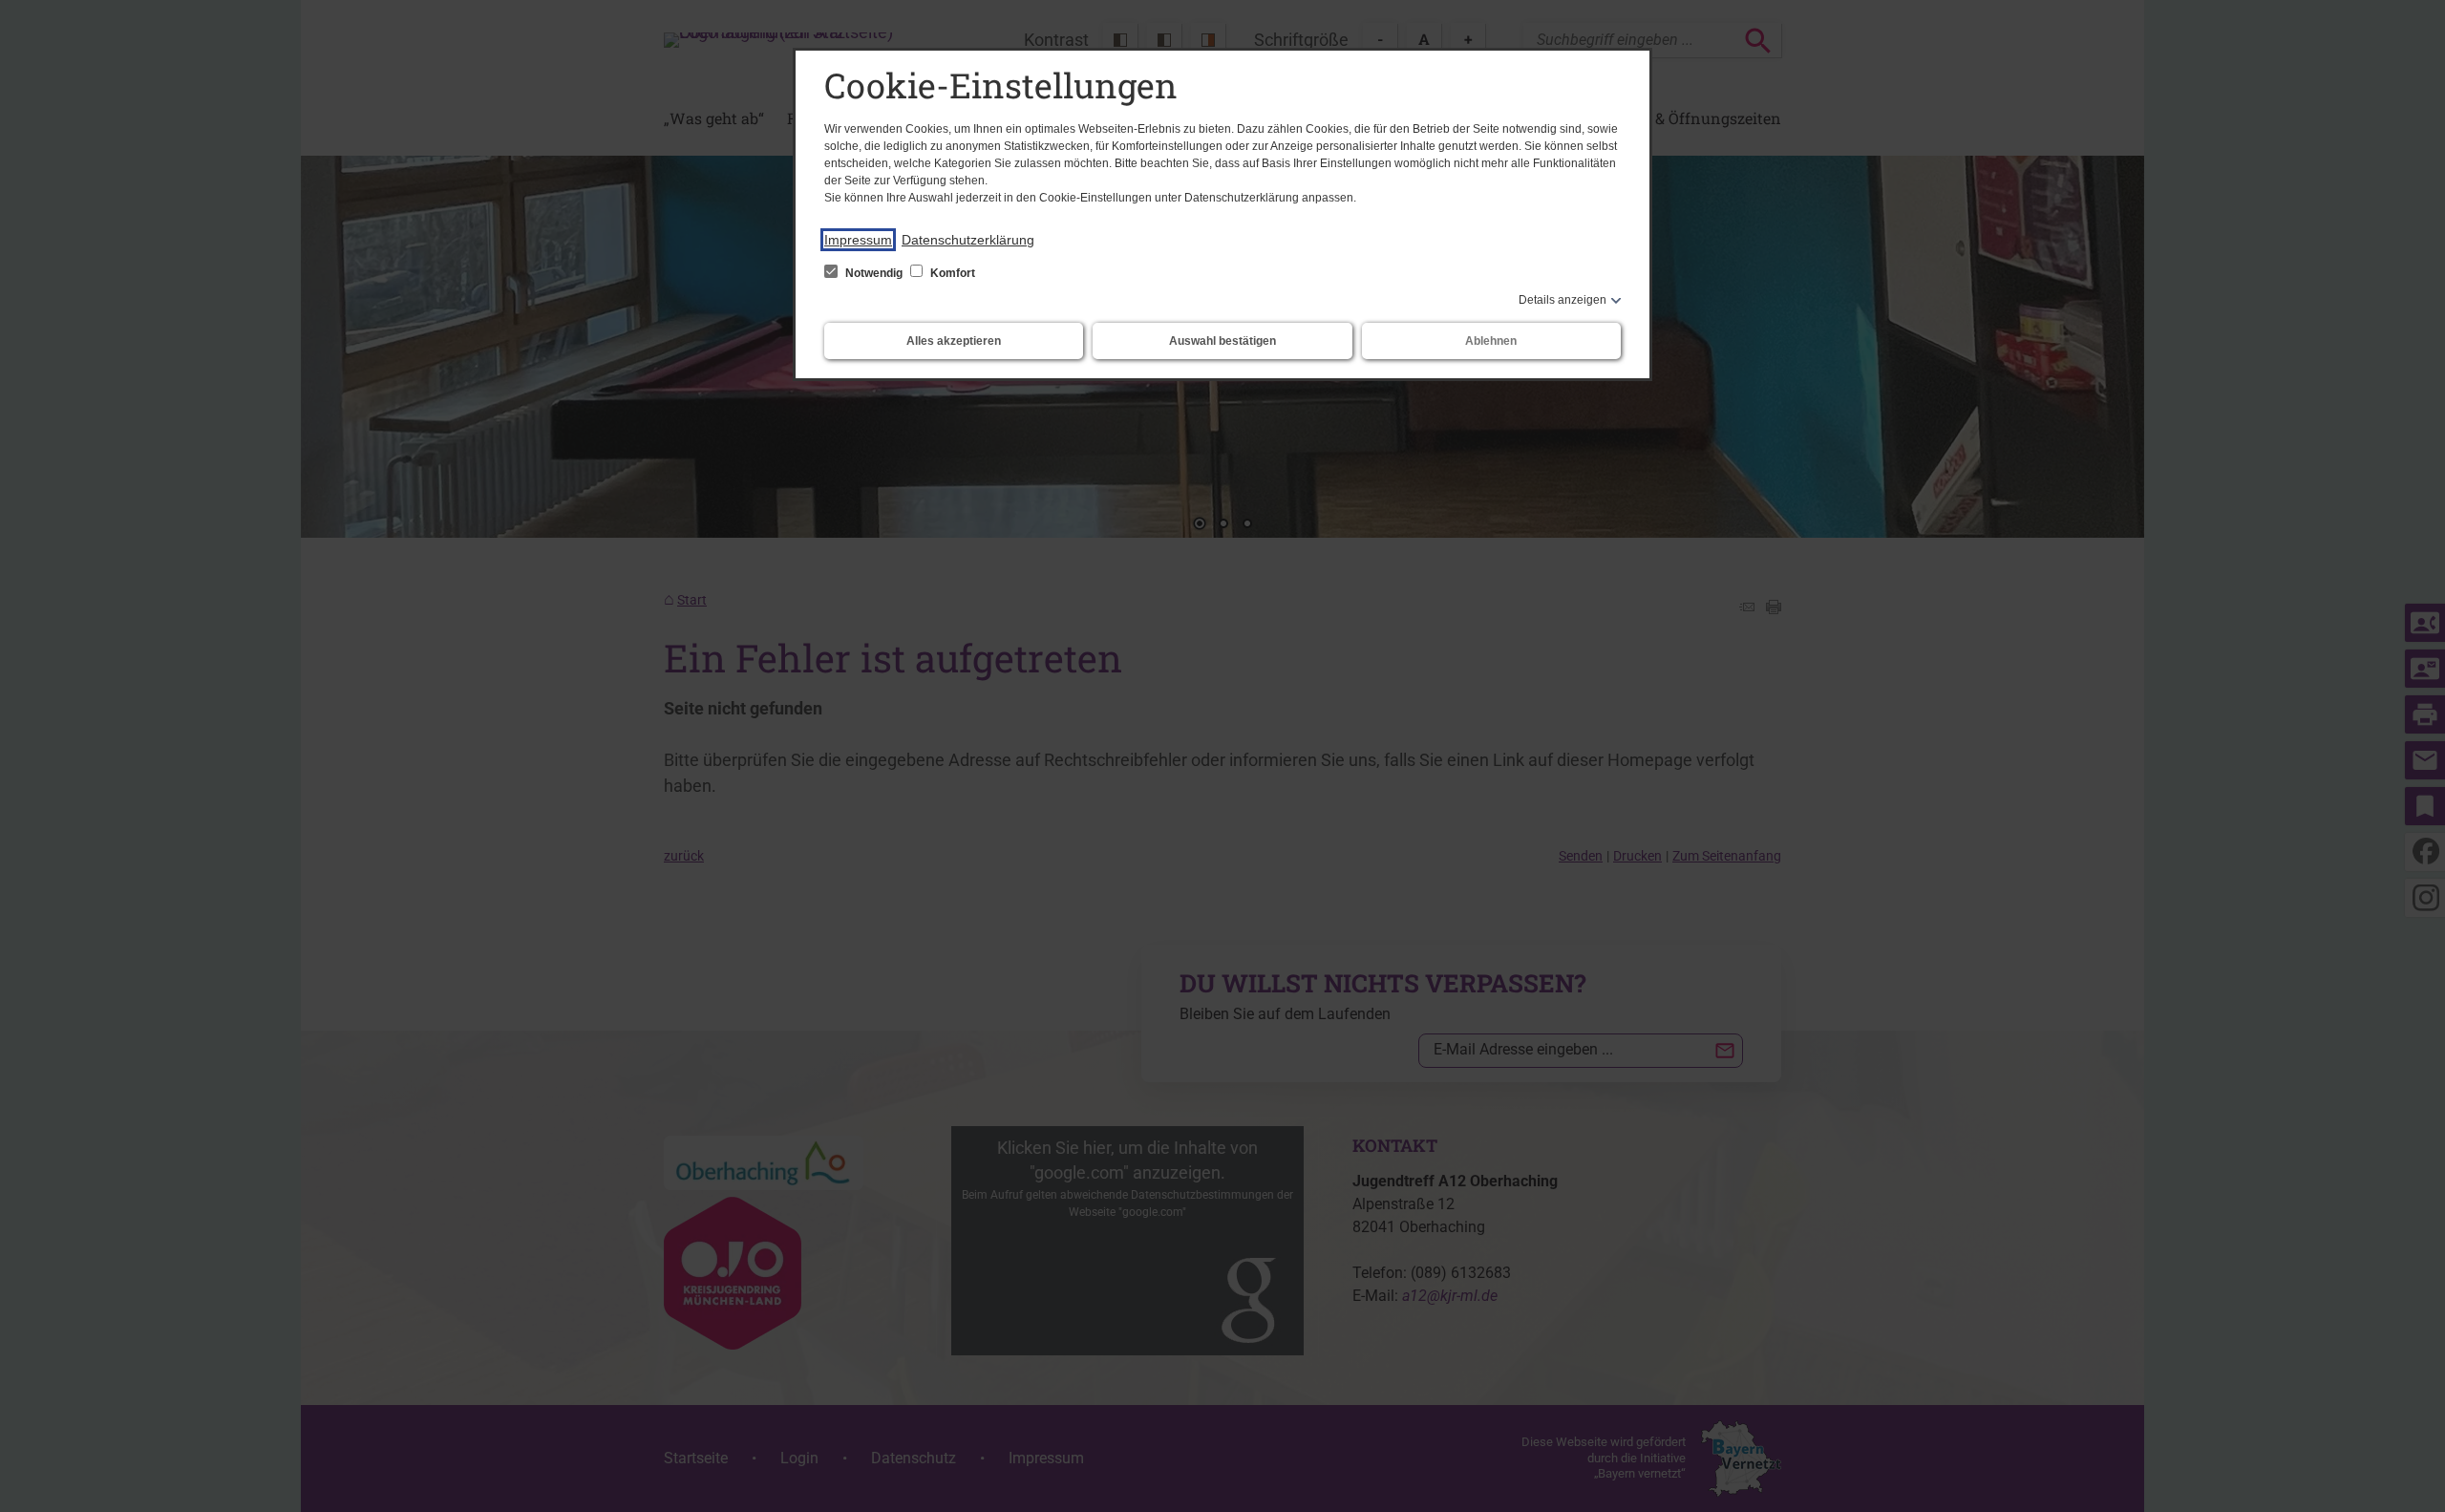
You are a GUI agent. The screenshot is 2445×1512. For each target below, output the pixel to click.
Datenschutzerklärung (968, 240)
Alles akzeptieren (954, 341)
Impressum (858, 240)
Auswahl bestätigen (1222, 341)
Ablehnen (1491, 341)
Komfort (951, 273)
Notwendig (874, 273)
